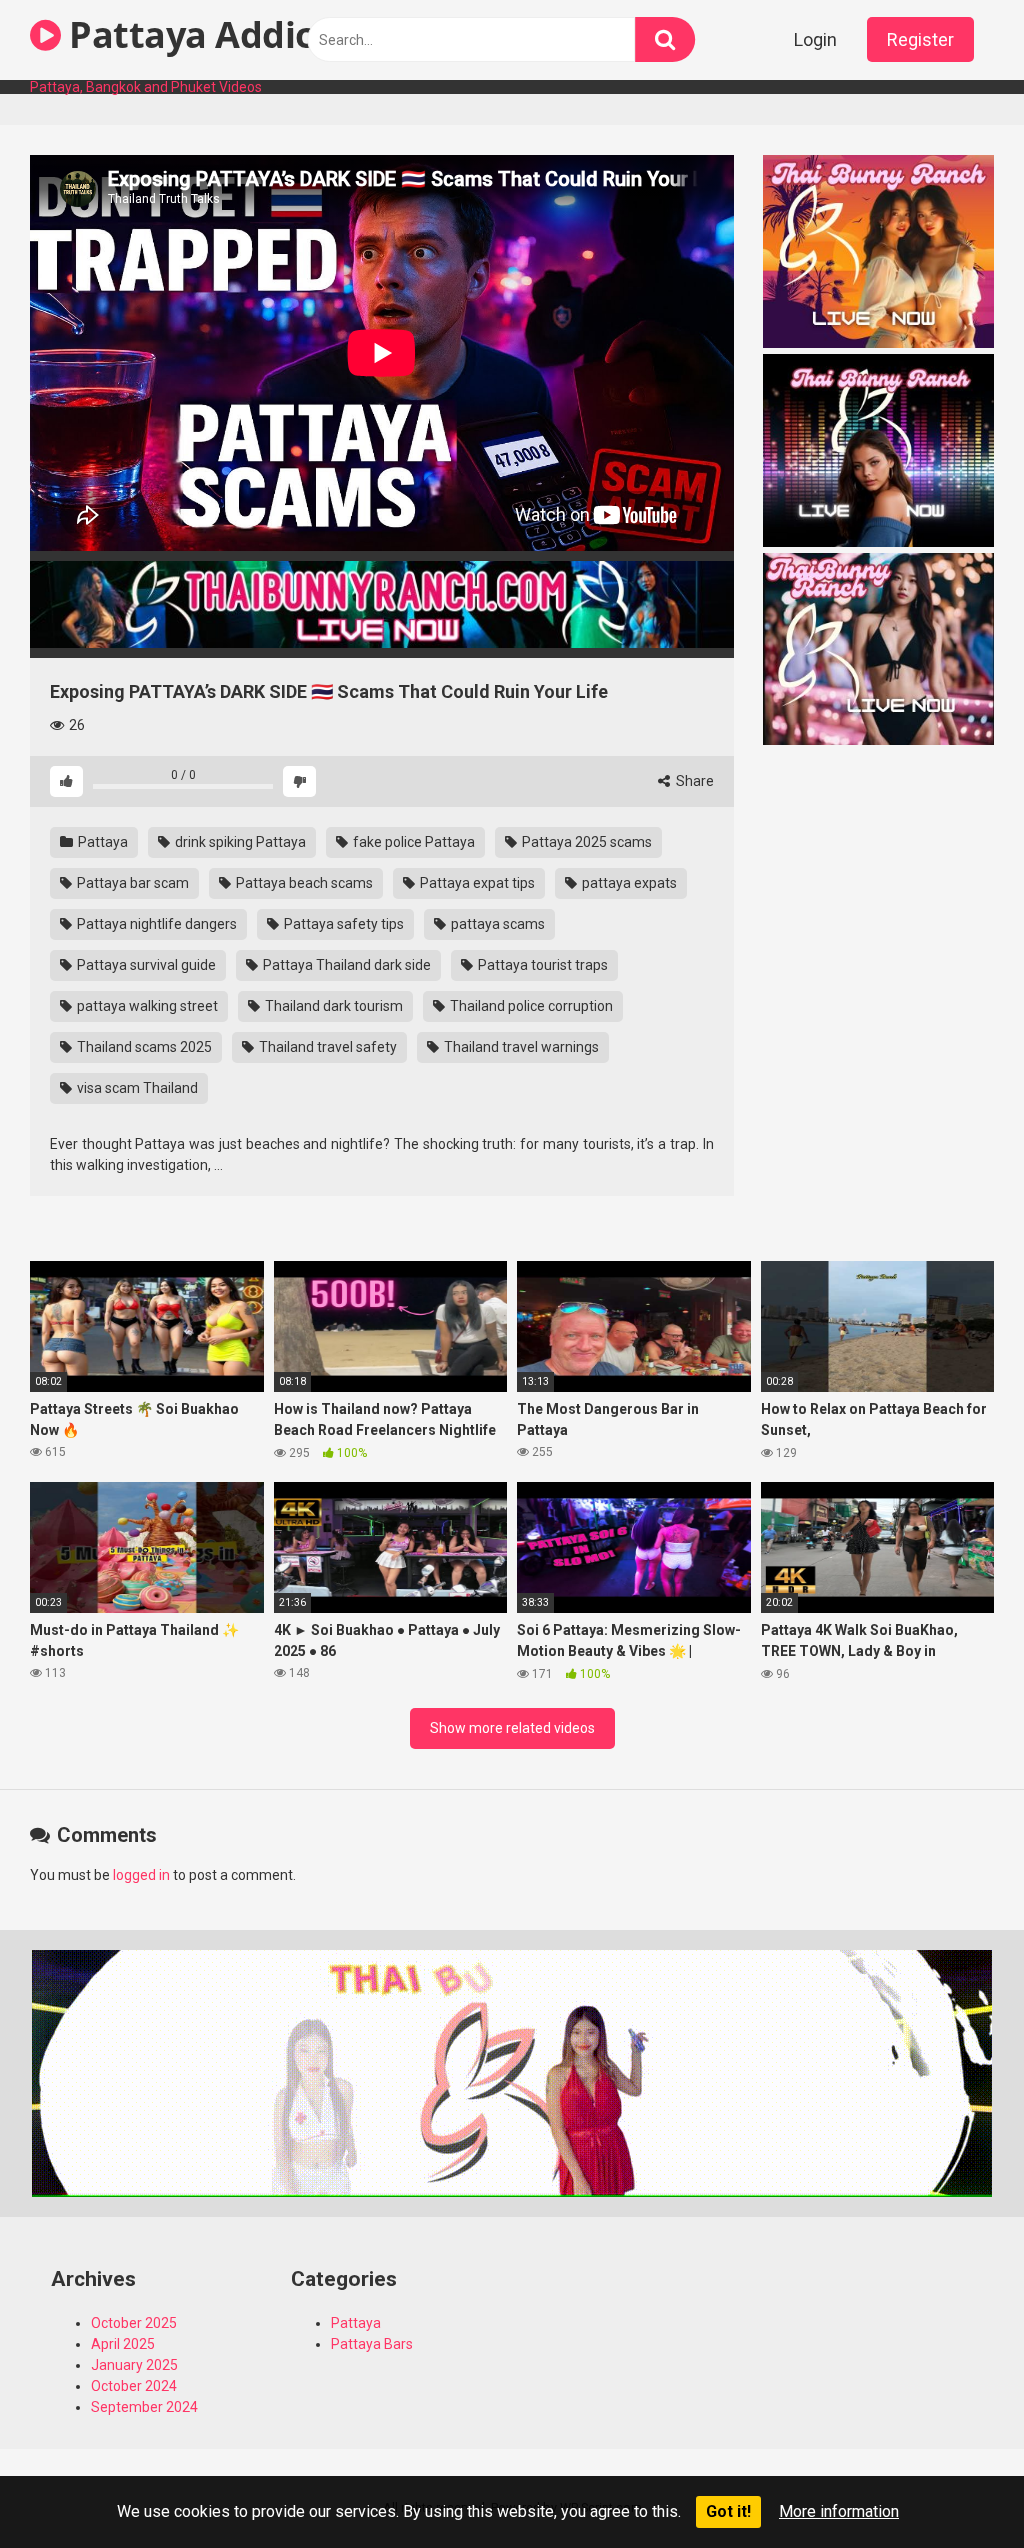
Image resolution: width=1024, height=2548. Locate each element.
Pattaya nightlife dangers (155, 924)
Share (693, 781)
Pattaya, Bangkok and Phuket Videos (146, 87)
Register (920, 39)
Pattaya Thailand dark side (345, 965)
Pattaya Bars (372, 2344)
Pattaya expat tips (476, 883)
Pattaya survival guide (145, 965)
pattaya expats (628, 883)
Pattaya (101, 842)
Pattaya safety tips (342, 924)
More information (839, 2511)
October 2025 (134, 2323)
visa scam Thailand (136, 1088)
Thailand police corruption (530, 1006)
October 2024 (134, 2386)
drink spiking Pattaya (239, 842)
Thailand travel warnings (520, 1047)
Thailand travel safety (326, 1047)
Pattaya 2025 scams (585, 842)
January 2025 (134, 2365)
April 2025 (123, 2344)
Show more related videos (512, 1728)
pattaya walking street (146, 1006)
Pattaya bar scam (131, 883)
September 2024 (144, 2407)
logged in (141, 1875)
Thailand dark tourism (332, 1006)
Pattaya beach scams (303, 883)
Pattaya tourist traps (541, 965)
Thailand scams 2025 (143, 1047)
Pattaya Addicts (204, 34)
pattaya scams (496, 924)
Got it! (728, 2511)
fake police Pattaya (412, 842)
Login (815, 39)
